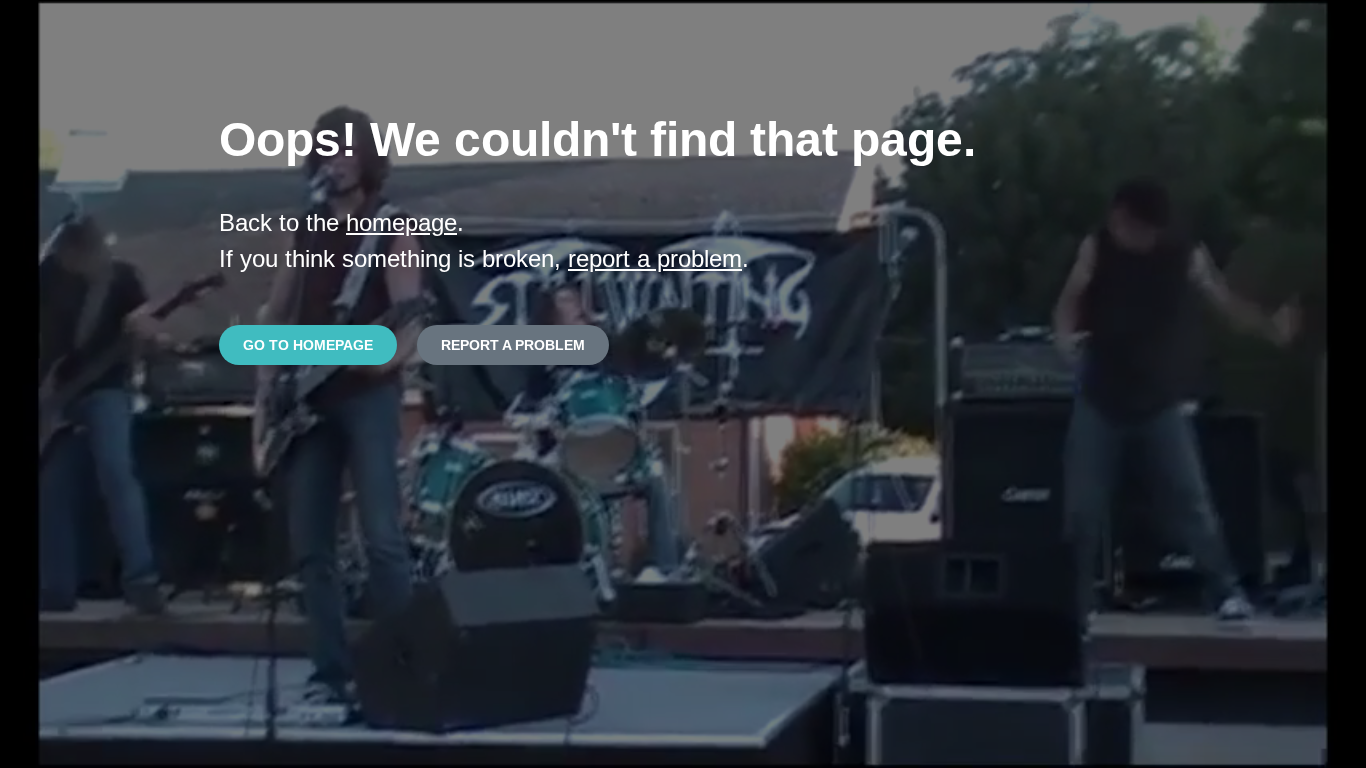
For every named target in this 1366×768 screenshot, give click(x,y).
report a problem (655, 258)
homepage (401, 222)
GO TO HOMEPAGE (308, 345)
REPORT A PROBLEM (513, 345)
